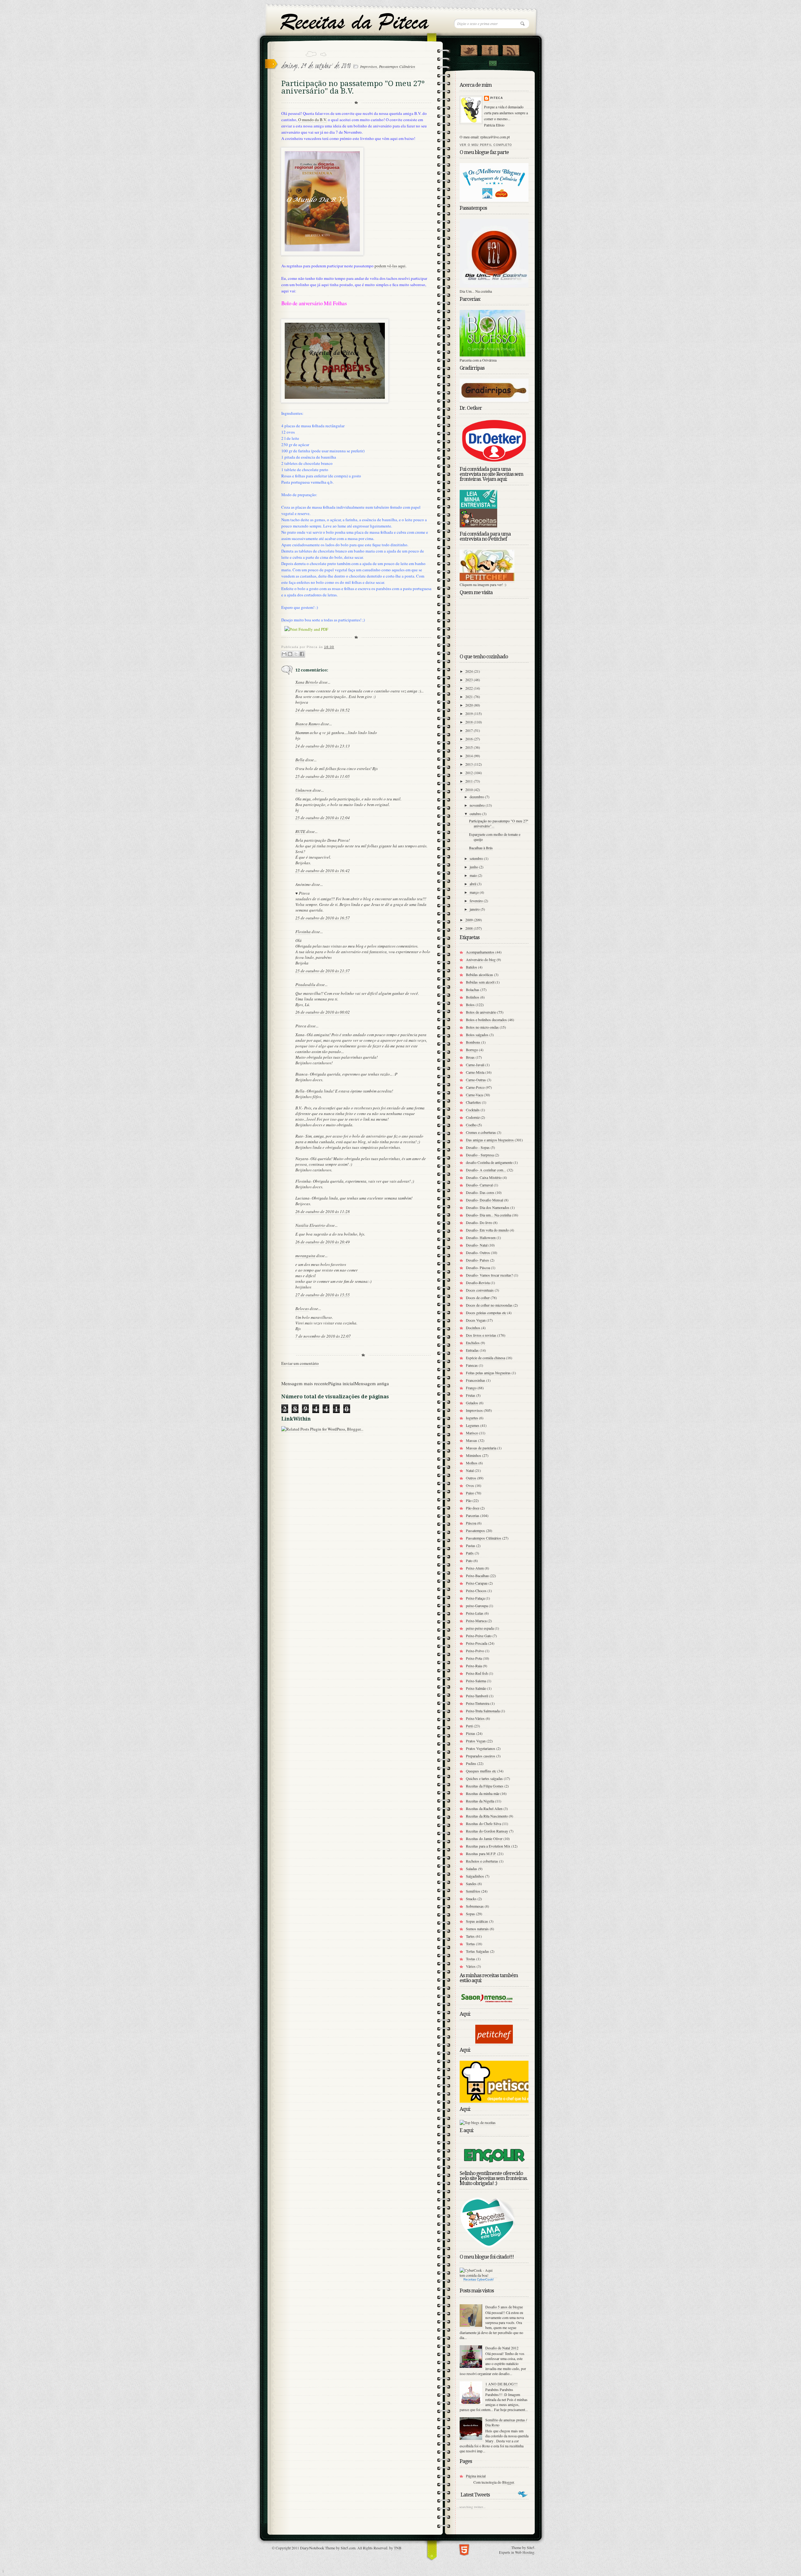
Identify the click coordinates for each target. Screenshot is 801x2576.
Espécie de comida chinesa (485, 1358)
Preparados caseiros (481, 1756)
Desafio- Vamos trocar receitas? (489, 1275)
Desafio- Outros (478, 1252)
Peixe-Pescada (477, 1643)
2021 (469, 697)
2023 (469, 680)
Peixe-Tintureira (478, 1703)
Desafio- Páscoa (478, 1267)
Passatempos (475, 1530)
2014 (469, 756)
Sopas (470, 1914)
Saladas (472, 1869)
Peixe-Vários (475, 1718)
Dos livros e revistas (481, 1335)
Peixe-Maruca (476, 1621)
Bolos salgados (477, 1035)
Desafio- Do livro (479, 1222)
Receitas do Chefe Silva (483, 1823)
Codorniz (473, 1117)
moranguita (305, 1256)
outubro (476, 814)
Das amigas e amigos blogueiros (490, 1140)
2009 (469, 920)
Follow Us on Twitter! (469, 49)
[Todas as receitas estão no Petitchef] (494, 2042)
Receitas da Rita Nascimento (487, 1816)
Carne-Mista (475, 1072)
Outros (471, 1478)
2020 (469, 705)
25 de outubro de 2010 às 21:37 (323, 971)
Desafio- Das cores (480, 1192)
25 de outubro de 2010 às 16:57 (323, 918)
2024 (469, 671)
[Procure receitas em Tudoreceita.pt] (478, 2123)
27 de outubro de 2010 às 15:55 (323, 1295)
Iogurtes (472, 1418)
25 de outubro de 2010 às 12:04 (323, 818)
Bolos (470, 1005)
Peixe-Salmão (476, 1688)
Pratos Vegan (476, 1741)
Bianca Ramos (308, 724)
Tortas (470, 1944)
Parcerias (473, 1515)
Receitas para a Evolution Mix (488, 1846)
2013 (469, 764)
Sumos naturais (477, 1929)
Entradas (472, 1350)
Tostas (471, 1959)
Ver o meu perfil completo (486, 145)
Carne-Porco (475, 1087)
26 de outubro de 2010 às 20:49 (323, 1242)
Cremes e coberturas (481, 1132)
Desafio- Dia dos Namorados (488, 1207)
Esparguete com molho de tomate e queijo (495, 837)
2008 (469, 928)
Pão (469, 1500)
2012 (469, 773)
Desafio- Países (477, 1260)
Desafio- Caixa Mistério (484, 1177)
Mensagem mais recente (305, 1383)
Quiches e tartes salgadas (484, 1778)
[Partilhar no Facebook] (302, 654)
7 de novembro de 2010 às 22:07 (323, 1336)
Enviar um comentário (300, 1363)
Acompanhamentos (480, 952)
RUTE (300, 831)
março (475, 892)
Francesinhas (476, 1380)
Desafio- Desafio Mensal (485, 1200)
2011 (469, 781)
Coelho (471, 1125)
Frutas (471, 1395)
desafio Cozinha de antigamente (489, 1162)
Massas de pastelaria (481, 1448)
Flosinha (303, 932)
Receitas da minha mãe (483, 1793)
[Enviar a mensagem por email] (284, 654)
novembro (478, 805)
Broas (470, 1057)
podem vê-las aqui (390, 266)
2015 (469, 747)
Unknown (304, 790)
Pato (469, 1561)
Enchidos (473, 1343)
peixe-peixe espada (480, 1628)
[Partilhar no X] (296, 654)
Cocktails (473, 1110)
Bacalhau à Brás (481, 848)
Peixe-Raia (474, 1666)
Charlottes (473, 1102)
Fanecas (472, 1365)
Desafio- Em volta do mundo (487, 1230)
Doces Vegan (476, 1320)
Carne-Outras (476, 1080)
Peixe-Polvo (475, 1651)
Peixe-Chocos (476, 1591)
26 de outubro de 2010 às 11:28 (323, 1211)
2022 (469, 688)
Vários (471, 1966)
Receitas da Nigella (480, 1801)
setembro (477, 858)
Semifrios (473, 1891)
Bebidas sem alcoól (480, 982)
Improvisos (369, 66)
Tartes (470, 1936)
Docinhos (473, 1328)
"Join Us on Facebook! (490, 49)
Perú (469, 1726)
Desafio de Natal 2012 (502, 2348)
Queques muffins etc (481, 1771)
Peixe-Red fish (477, 1673)
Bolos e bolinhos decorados (486, 1020)
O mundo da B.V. (313, 120)
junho (474, 867)
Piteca (497, 98)
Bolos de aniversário (481, 1012)
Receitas (470, 2279)
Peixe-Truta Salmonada (483, 1711)
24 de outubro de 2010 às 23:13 (323, 746)
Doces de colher (478, 1298)
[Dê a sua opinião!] (290, 654)
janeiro (475, 909)
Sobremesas (475, 1906)
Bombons (473, 1042)
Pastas (471, 1545)
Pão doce (473, 1508)
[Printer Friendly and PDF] (306, 629)
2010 (469, 789)
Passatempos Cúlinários (397, 66)
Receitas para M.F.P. (481, 1854)
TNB (398, 2548)
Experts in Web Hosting (517, 2552)
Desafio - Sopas (478, 1147)
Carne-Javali (475, 1065)
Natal (470, 1470)
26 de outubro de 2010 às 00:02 (323, 1012)
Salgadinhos (475, 1876)
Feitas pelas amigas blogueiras (488, 1373)
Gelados (472, 1403)
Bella (300, 760)
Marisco (472, 1433)
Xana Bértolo (307, 682)
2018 (469, 722)
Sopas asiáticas (477, 1921)
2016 (469, 739)
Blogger (508, 2482)
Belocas (302, 1309)
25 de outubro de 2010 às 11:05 (323, 776)
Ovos (470, 1485)
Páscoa (471, 1523)
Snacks (471, 1899)
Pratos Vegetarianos (481, 1748)
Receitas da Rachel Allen (484, 1808)
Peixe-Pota (474, 1658)
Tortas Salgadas (477, 1951)
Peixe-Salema (476, 1681)
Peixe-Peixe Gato (479, 1636)
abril (473, 884)
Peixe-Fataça (475, 1598)
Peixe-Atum (475, 1568)
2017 (469, 730)
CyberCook (485, 2279)
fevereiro (477, 901)
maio (474, 875)
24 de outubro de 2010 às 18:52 (323, 710)
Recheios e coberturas (482, 1861)
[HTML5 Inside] (464, 2549)
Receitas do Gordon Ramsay (487, 1831)
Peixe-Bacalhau (477, 1576)
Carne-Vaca (474, 1095)
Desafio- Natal (477, 1245)
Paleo (470, 1493)
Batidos (472, 967)
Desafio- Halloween (481, 1237)
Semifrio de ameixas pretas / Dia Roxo (506, 2422)
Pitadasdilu (305, 985)
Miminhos (474, 1455)
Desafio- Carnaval (479, 1185)
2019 (469, 713)
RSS (511, 49)
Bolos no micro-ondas (482, 1027)
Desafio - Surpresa (480, 1155)
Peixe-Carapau (477, 1583)
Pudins (471, 1763)
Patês (470, 1553)
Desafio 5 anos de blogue (504, 2307)
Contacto (492, 63)
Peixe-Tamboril (477, 1696)
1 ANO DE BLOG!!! (501, 2384)
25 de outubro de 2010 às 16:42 (323, 871)
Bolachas (473, 990)
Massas (472, 1440)
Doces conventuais (480, 1290)
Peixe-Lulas (475, 1613)
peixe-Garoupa (477, 1606)
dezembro (477, 797)
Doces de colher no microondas (489, 1305)
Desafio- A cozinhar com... (486, 1170)
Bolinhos (473, 997)
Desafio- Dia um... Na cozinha (488, 1215)
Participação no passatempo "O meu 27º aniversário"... (499, 823)
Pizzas (471, 1733)
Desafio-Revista (478, 1283)
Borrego (472, 1050)
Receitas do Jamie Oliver (484, 1838)
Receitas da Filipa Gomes (485, 1786)
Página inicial (341, 1383)
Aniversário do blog (481, 959)
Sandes (471, 1884)
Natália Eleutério (310, 1225)
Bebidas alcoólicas (480, 974)
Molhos (472, 1463)
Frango (471, 1388)
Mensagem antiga (372, 1383)
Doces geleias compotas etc (486, 1313)
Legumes (473, 1425)
